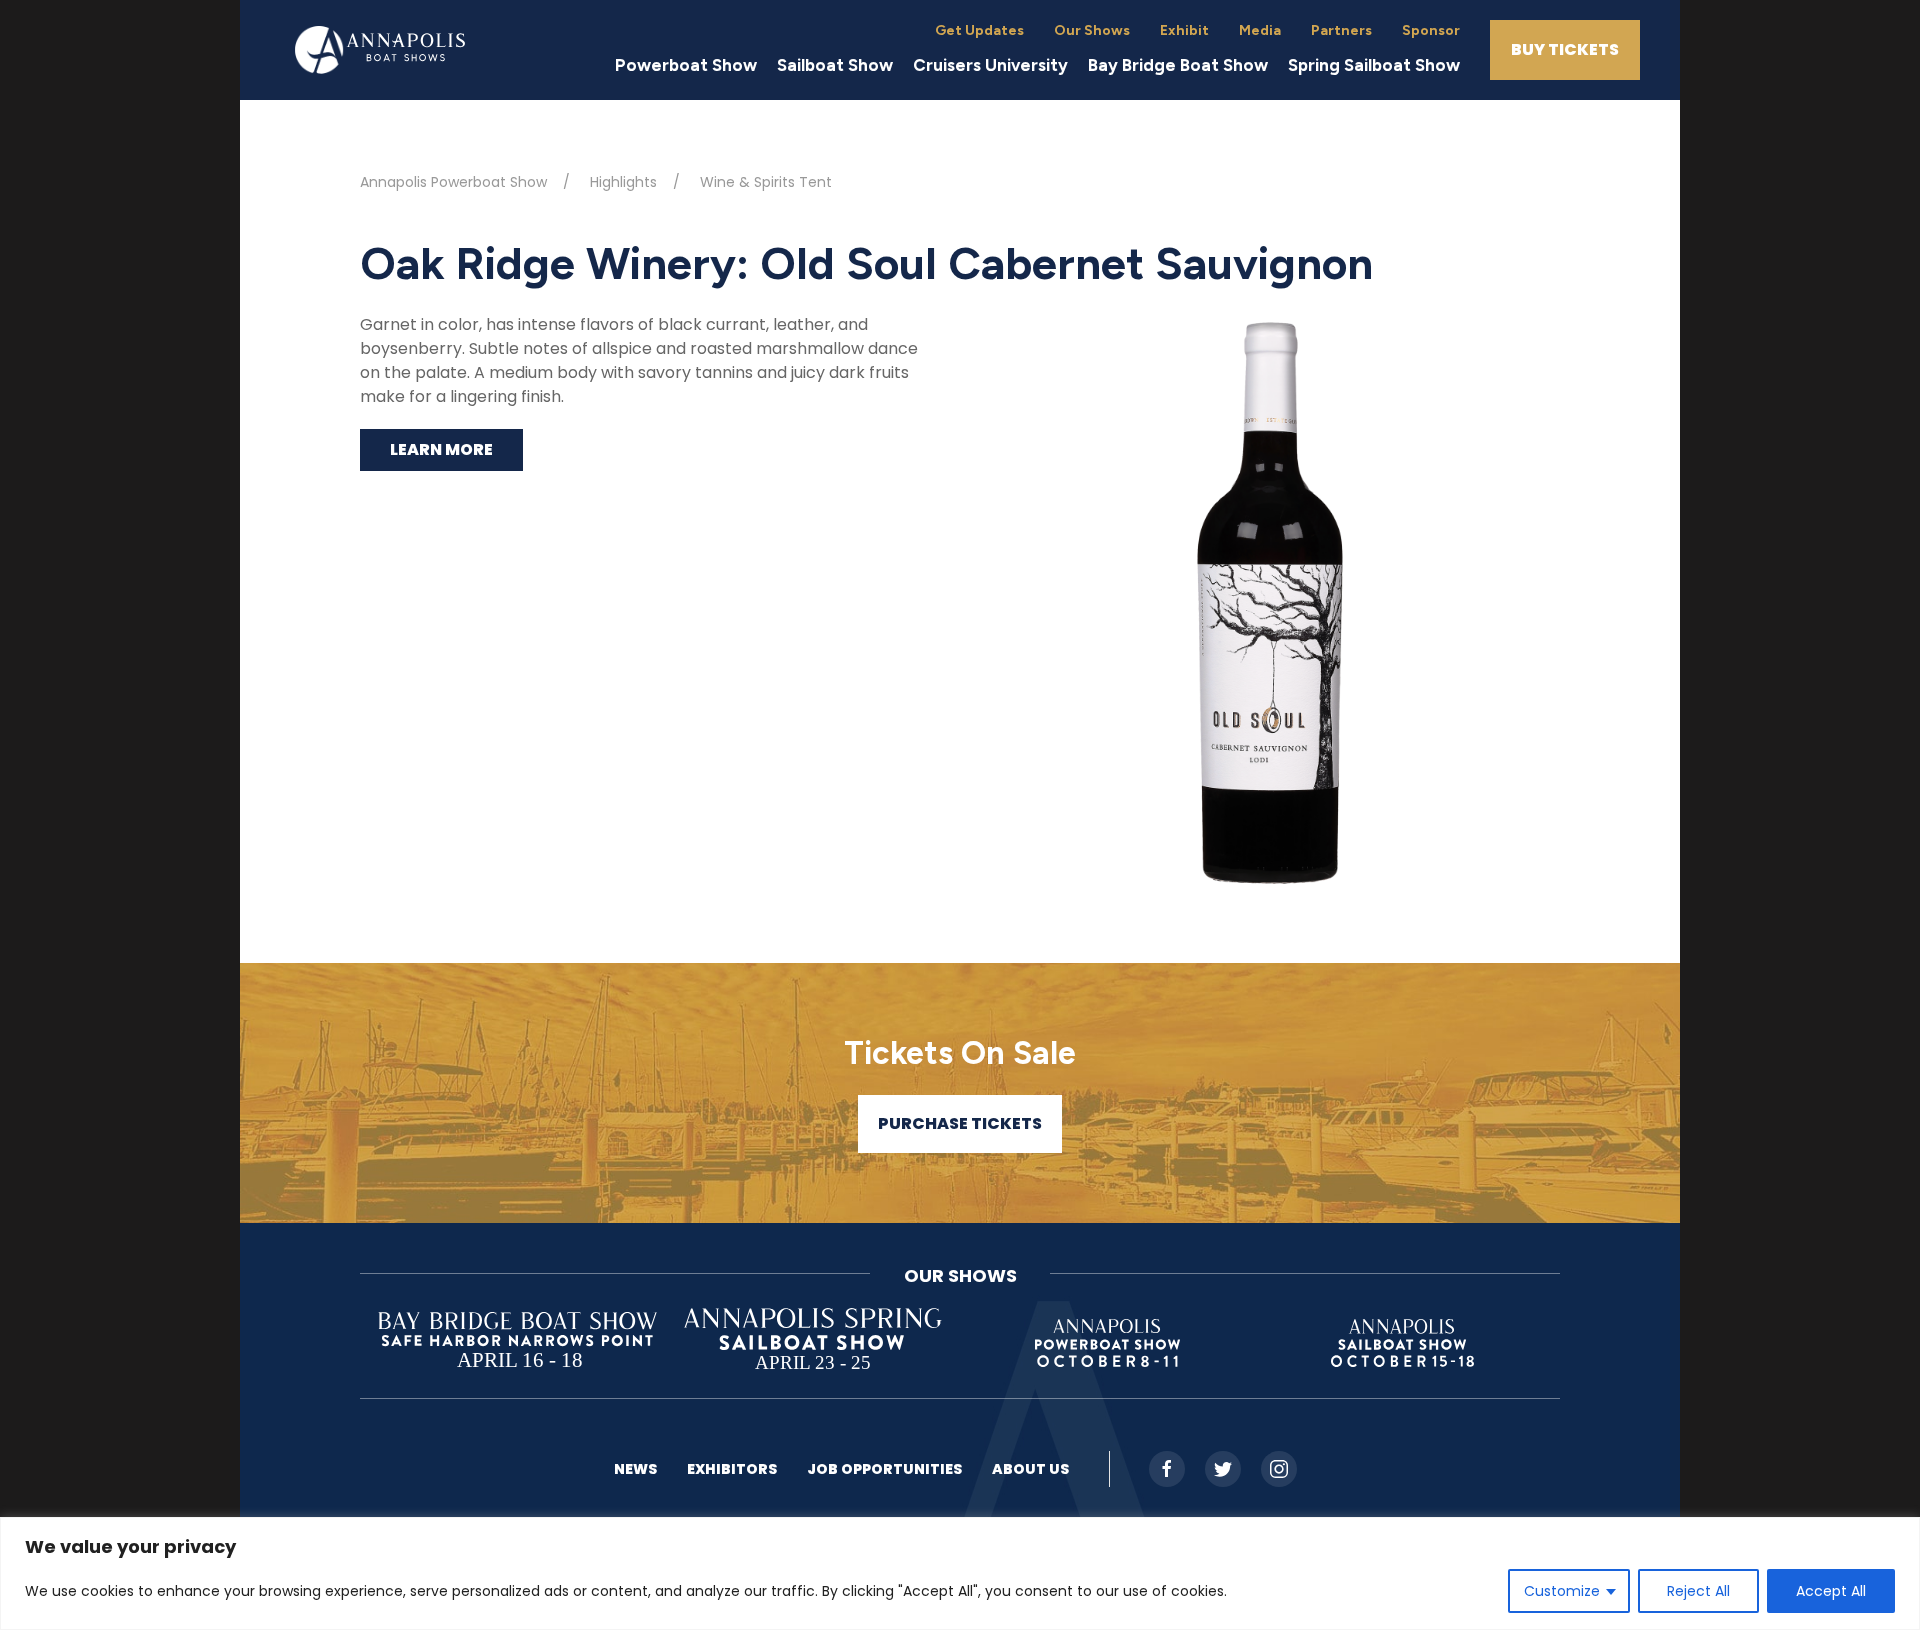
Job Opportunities (884, 1469)
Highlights (623, 182)
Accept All (1831, 1591)
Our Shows (1092, 30)
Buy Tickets (1565, 49)
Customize (1562, 1591)
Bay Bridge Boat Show (1178, 65)
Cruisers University (990, 65)
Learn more (441, 449)
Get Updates (979, 30)
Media (1260, 30)
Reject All (1698, 1591)
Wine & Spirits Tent (766, 182)
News (635, 1469)
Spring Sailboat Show (1374, 65)
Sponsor (1431, 30)
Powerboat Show (686, 65)
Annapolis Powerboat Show (453, 182)
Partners (1341, 30)
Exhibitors (732, 1469)
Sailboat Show (835, 65)
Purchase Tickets (960, 1123)
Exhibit (1184, 30)
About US (1030, 1469)
